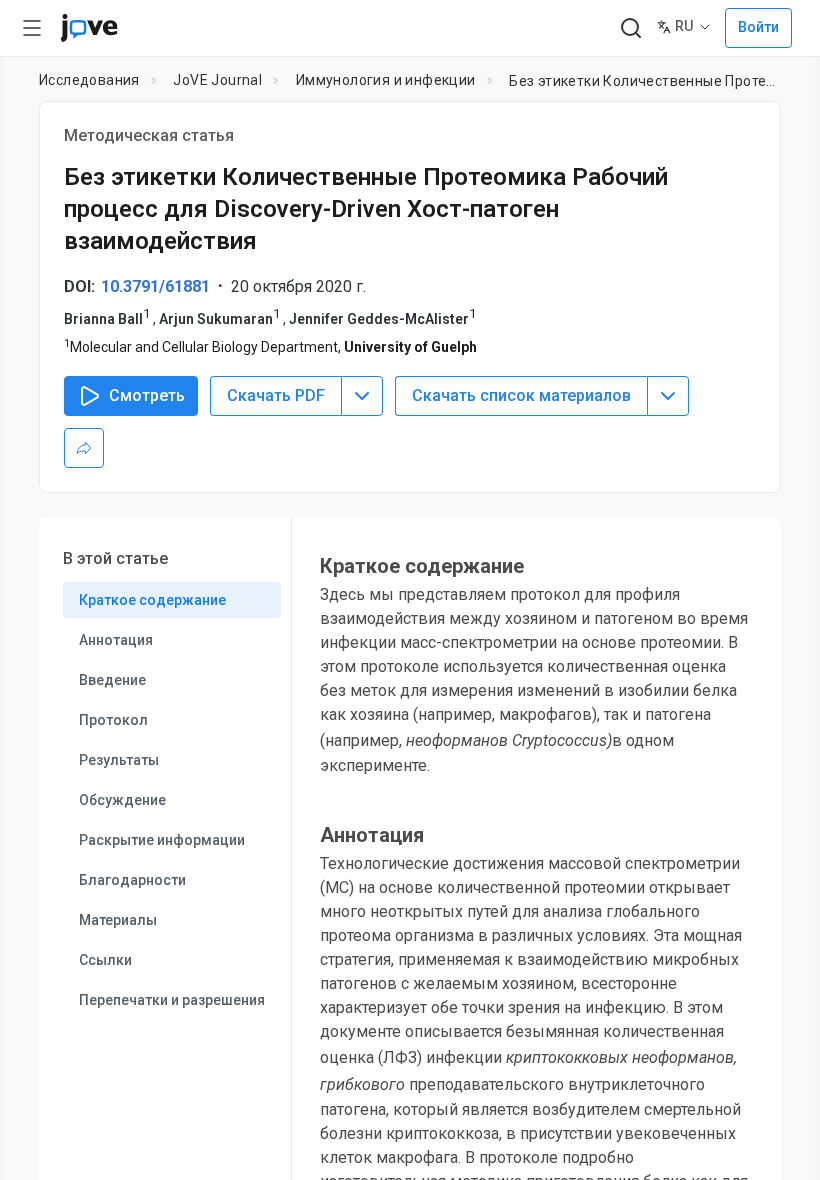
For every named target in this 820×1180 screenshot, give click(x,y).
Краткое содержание (152, 600)
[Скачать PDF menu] (362, 396)
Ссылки (105, 960)
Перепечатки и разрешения (172, 1000)
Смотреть (147, 395)
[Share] (84, 448)
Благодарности (132, 880)
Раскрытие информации (162, 840)
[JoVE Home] (89, 28)
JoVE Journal (217, 80)
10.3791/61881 (155, 286)
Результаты (119, 760)
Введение (112, 680)
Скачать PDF (276, 395)
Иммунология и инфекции (386, 80)
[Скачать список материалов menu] (668, 396)
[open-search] (630, 28)
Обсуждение (122, 800)
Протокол (113, 720)
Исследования (89, 80)
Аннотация (116, 640)
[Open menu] (32, 28)
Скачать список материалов (521, 395)
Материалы (118, 920)
